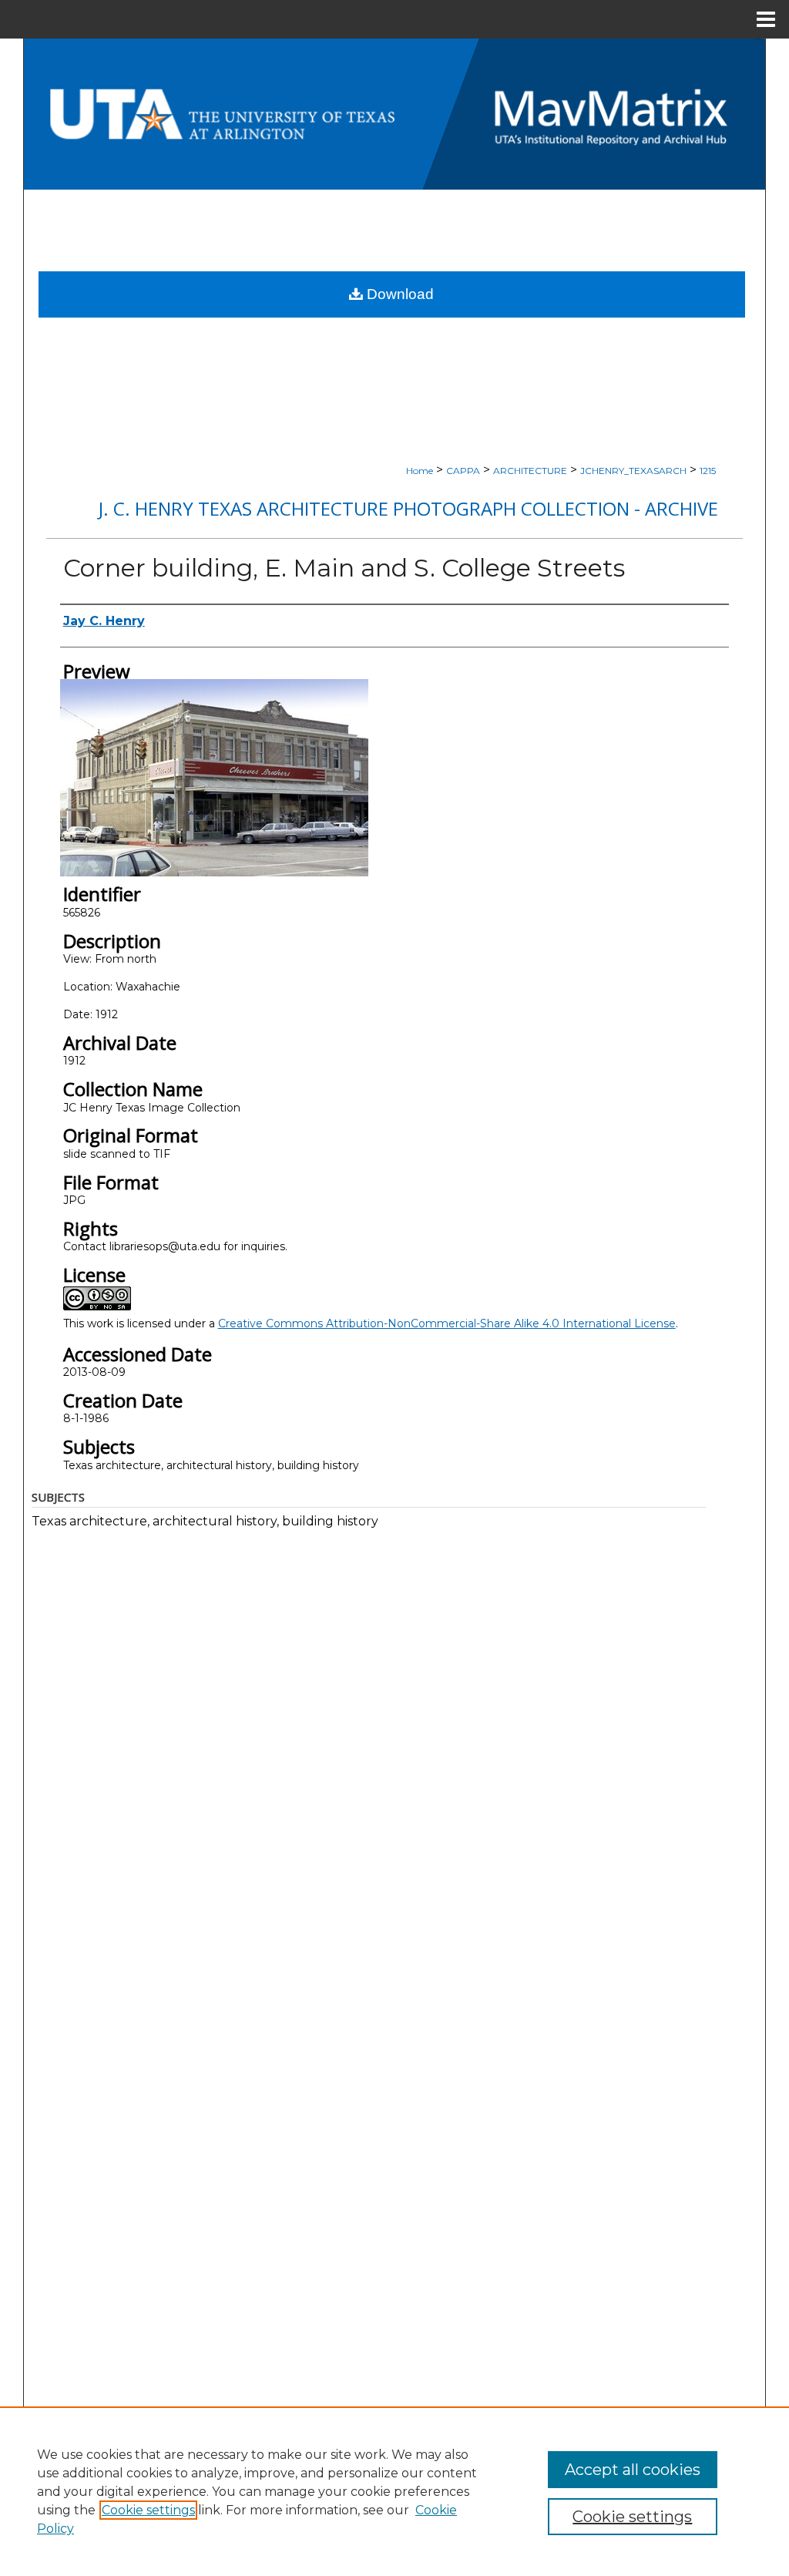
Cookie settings (148, 2510)
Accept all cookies (633, 2470)
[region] (394, 2491)
